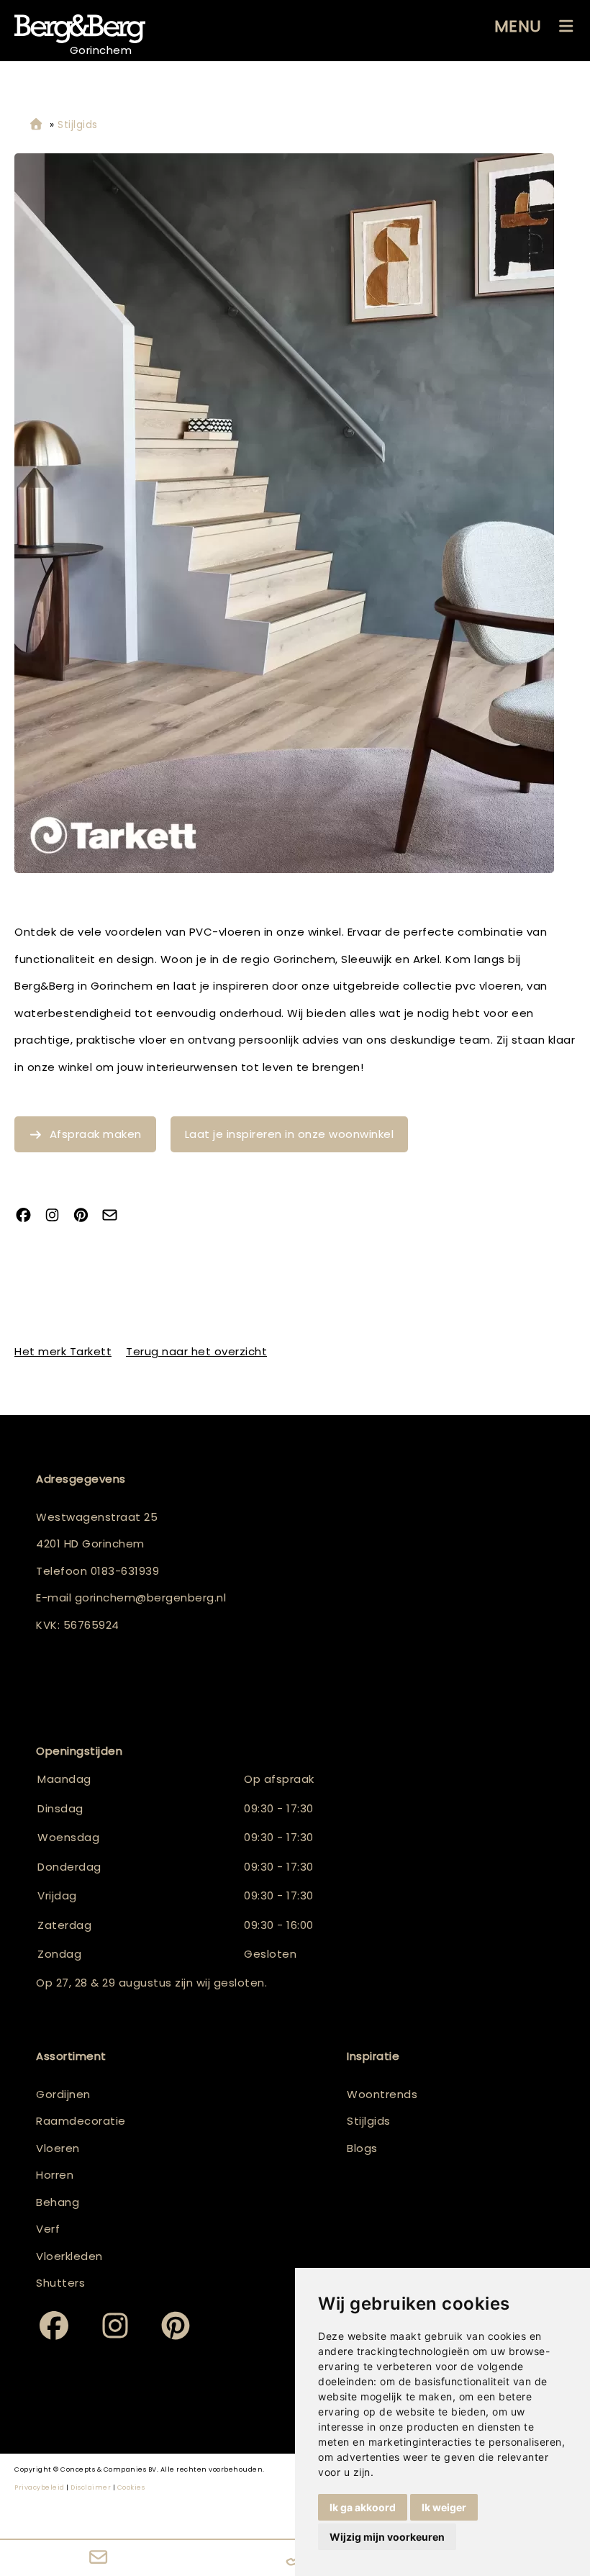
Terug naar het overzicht (196, 1351)
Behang (58, 2202)
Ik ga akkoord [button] (363, 2507)
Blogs (362, 2148)
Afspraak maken (96, 1134)
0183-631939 (125, 1571)
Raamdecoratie (81, 2121)
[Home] (36, 125)
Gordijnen (63, 2094)
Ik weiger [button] (444, 2507)
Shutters (60, 2283)
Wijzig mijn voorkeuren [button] (387, 2537)
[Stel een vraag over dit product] (115, 1216)
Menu (518, 26)
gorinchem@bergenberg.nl (151, 1597)
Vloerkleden (69, 2256)
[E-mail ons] (98, 2558)
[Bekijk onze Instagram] (58, 1216)
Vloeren (58, 2148)
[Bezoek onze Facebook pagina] (29, 1216)
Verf (48, 2229)
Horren (55, 2175)
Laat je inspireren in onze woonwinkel (290, 1134)
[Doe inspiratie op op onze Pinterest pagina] (86, 1216)
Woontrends (382, 2094)
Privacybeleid (40, 2487)
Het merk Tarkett (63, 1351)
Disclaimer (91, 2487)
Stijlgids (369, 2121)
